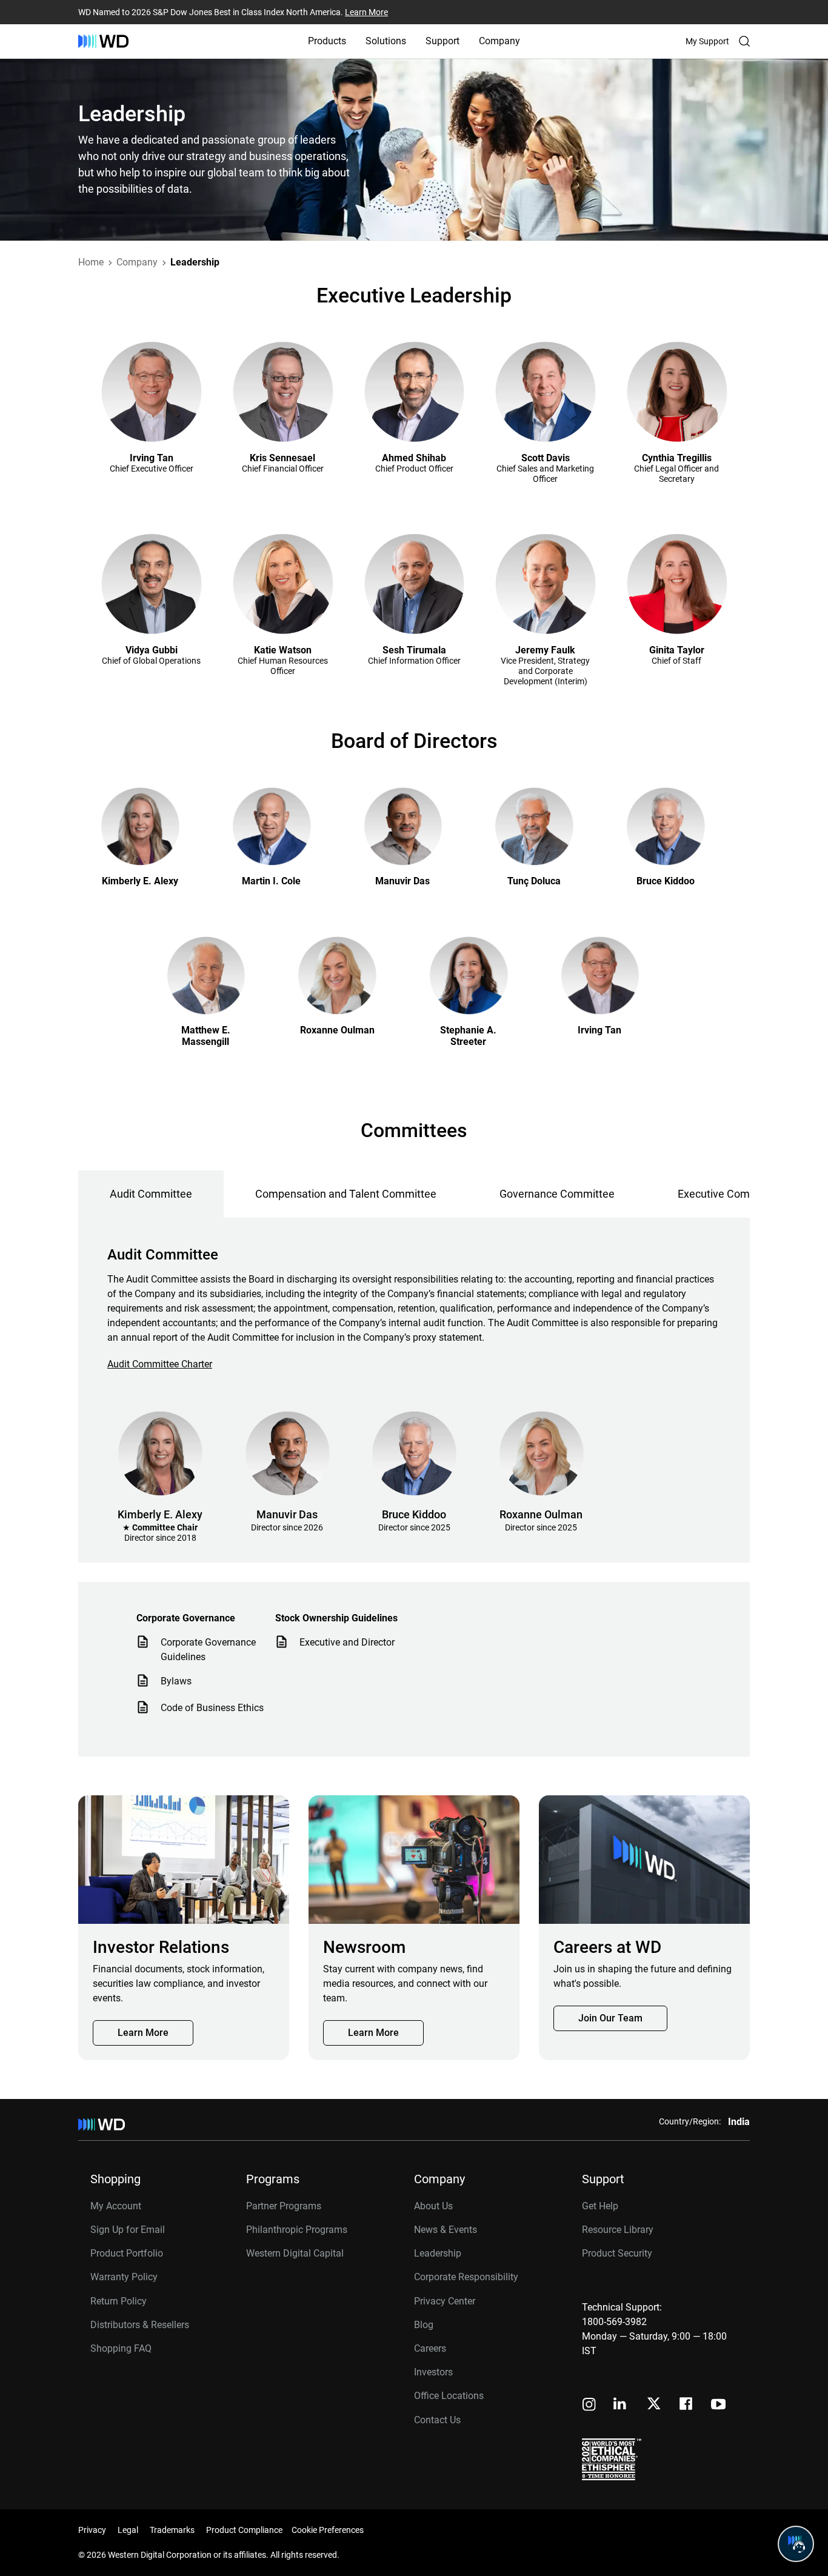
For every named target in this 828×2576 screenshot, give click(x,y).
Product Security (617, 2253)
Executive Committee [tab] (730, 1194)
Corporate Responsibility (466, 2277)
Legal (128, 2530)
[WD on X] (654, 2404)
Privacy (92, 2530)
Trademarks (172, 2530)
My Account (116, 2206)
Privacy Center (445, 2301)
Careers (430, 2348)
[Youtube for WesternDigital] (718, 2405)
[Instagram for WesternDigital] (589, 2405)
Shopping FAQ (121, 2348)
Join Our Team (610, 2018)
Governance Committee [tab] (557, 1194)
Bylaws (176, 1681)
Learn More (366, 12)
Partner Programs (284, 2206)
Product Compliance (244, 2530)
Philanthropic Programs (297, 2230)
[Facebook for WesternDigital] (687, 2405)
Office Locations (449, 2396)
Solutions (386, 41)
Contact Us (437, 2420)
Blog (424, 2325)
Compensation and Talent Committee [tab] (346, 1194)
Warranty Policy (124, 2277)
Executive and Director (347, 1642)
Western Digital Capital (295, 2253)
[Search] (744, 41)
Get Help (600, 2206)
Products (327, 41)
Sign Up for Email (128, 2230)
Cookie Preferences (328, 2530)
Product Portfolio (127, 2253)
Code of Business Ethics (212, 1708)
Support (442, 41)
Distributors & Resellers (140, 2325)
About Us (433, 2206)
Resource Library (618, 2230)
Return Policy (119, 2301)
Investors (433, 2372)
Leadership (438, 2253)
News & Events (446, 2230)
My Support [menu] (707, 41)
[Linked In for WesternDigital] (621, 2405)
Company (499, 41)
